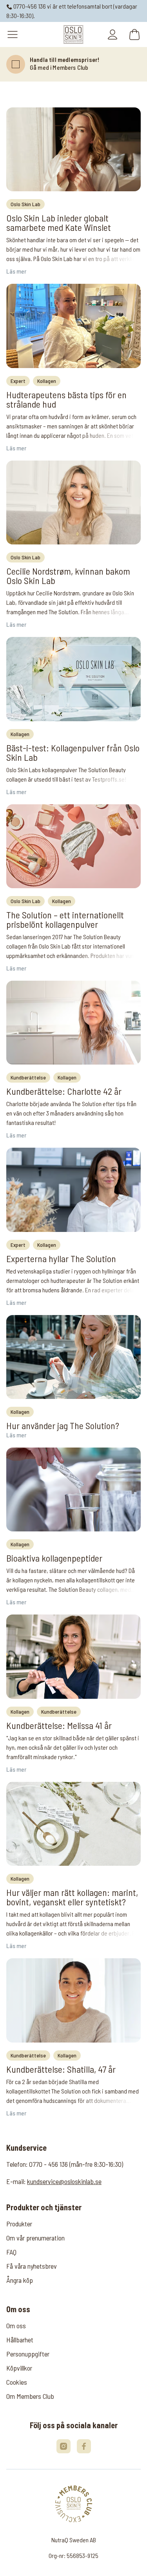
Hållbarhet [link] (20, 2340)
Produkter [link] (19, 2224)
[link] (73, 34)
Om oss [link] (16, 2326)
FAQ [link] (11, 2252)
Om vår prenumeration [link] (35, 2238)
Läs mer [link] (16, 271)
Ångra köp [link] (20, 2280)
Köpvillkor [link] (19, 2368)
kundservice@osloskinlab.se (64, 2181)
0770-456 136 (29, 6)
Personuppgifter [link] (28, 2354)
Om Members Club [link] (30, 2396)
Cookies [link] (17, 2382)
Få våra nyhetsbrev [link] (32, 2266)
